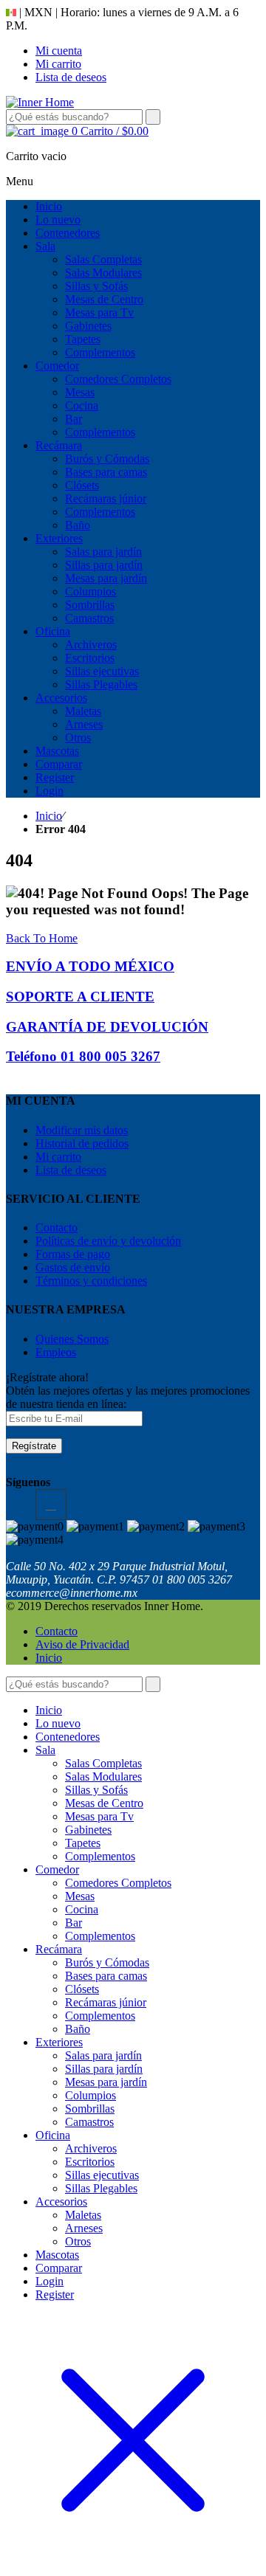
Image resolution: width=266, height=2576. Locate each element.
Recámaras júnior (106, 2002)
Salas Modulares (103, 1776)
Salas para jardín (103, 2055)
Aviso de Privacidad (82, 1644)
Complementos (100, 1856)
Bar (74, 1923)
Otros (78, 2241)
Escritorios (90, 2162)
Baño (78, 2029)
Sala (45, 1750)
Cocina (82, 1909)
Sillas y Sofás (96, 1790)
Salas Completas (103, 1763)
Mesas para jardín (106, 2082)
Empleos (56, 1352)
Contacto (57, 1227)
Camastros (89, 2122)
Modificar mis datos (82, 1130)
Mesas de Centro (104, 1803)
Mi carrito (58, 64)
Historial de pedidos (82, 1143)
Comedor (57, 1869)
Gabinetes (88, 1830)
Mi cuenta (59, 51)
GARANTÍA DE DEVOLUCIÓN (107, 1027)
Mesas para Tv (99, 1816)
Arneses (84, 2228)
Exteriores (59, 2042)
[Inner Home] (40, 102)
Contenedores (68, 1737)
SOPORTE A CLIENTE (80, 997)
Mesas (80, 1896)
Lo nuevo (58, 1723)
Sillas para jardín (104, 2069)
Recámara (59, 1949)
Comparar (59, 2268)
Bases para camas (106, 1976)
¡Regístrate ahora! (47, 1377)
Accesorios (61, 2202)
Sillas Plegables (101, 2188)
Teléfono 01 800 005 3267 (83, 1056)
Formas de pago (73, 1254)
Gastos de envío (73, 1267)
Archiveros (91, 2148)
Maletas (83, 2215)
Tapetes (83, 1843)
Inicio (49, 816)
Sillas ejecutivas (102, 2175)
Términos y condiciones (91, 1281)
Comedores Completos (118, 1883)
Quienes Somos (72, 1339)
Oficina (53, 2135)
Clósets (82, 1989)
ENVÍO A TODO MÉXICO (90, 966)
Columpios (91, 2095)
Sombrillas (90, 2109)
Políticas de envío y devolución (108, 1241)
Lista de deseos (71, 77)
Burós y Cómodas (107, 1962)
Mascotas (57, 2255)
